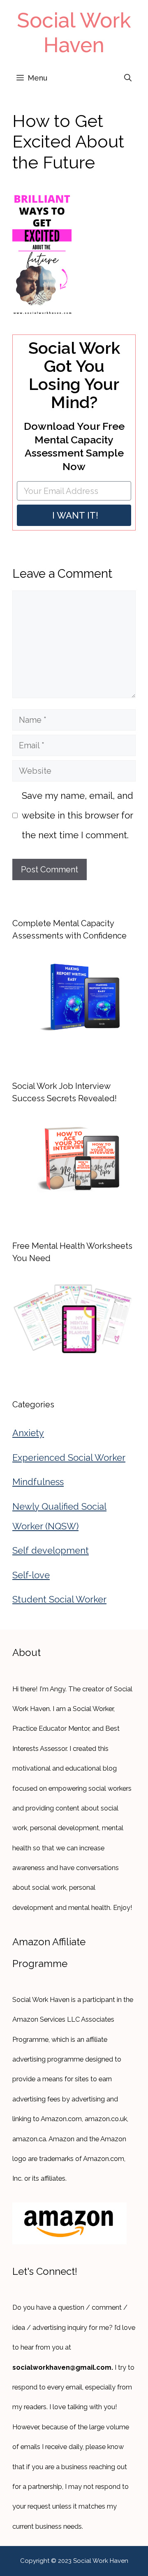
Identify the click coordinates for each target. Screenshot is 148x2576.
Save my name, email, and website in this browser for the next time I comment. (77, 815)
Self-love (31, 1575)
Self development (51, 1550)
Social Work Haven (74, 33)
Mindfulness (38, 1482)
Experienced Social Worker (69, 1458)
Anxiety (28, 1433)
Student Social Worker (59, 1599)
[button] (128, 78)
